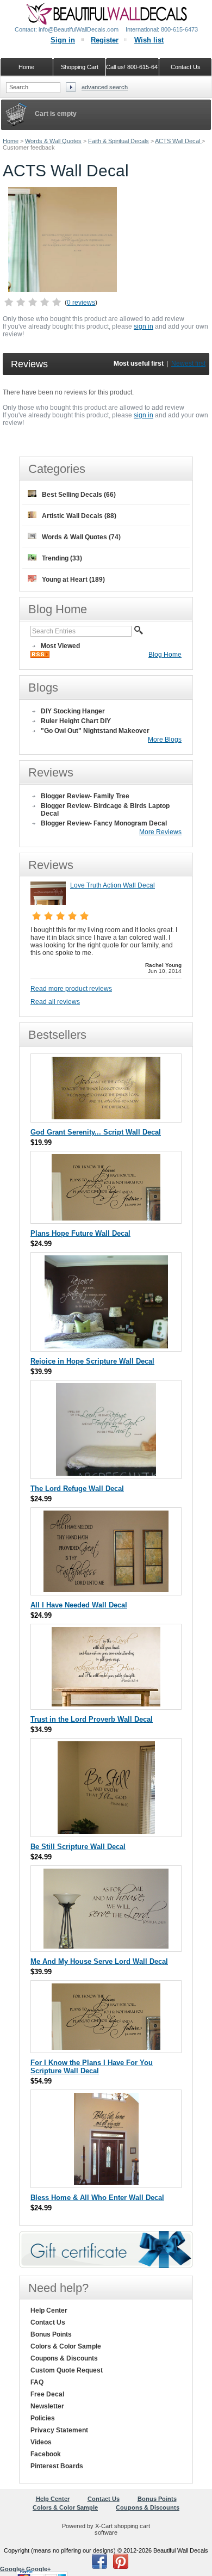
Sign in (63, 40)
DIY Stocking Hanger (73, 711)
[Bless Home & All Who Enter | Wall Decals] (106, 2182)
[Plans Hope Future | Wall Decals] (106, 1218)
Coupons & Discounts (64, 2358)
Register (105, 40)
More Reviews (160, 832)
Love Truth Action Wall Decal (113, 885)
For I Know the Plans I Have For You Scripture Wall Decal (92, 2067)
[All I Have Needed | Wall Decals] (106, 1590)
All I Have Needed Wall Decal (79, 1605)
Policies (43, 2418)
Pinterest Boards (57, 2466)
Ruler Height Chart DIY (76, 721)
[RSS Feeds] (40, 656)
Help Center (49, 2310)
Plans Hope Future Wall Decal (80, 1233)
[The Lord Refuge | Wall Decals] (106, 1473)
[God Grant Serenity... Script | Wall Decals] (106, 1117)
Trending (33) (62, 558)
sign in (144, 326)
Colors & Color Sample (66, 2346)
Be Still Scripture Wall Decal (78, 1847)
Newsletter (47, 2406)
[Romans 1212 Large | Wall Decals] (106, 1346)
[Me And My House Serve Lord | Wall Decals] (106, 1946)
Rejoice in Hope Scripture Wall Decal (92, 1361)
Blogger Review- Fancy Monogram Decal (104, 823)
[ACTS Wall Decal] (63, 290)
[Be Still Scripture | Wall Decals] (106, 1831)
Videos (41, 2442)
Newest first (188, 363)
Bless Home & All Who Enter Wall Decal (97, 2198)
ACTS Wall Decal (178, 141)
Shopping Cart (80, 67)
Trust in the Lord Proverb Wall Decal (92, 1719)
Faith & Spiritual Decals (119, 141)
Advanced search (105, 87)
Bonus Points (51, 2334)
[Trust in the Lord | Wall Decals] (106, 1704)
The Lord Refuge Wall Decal (77, 1489)
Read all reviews (55, 1002)
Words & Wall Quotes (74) (81, 537)
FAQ (37, 2382)
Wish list (149, 40)
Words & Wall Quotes (53, 141)
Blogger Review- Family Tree (85, 796)
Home (11, 141)
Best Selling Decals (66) (79, 495)
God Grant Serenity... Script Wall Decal (96, 1132)
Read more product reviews (71, 989)
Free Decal (47, 2394)
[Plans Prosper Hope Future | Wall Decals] (106, 2047)
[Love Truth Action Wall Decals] (48, 903)
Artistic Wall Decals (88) (79, 516)
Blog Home (165, 655)
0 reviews (81, 303)
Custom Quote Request (67, 2370)
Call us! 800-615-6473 (133, 67)
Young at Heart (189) (73, 580)
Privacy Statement (59, 2430)
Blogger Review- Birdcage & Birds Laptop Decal (105, 810)
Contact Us (48, 2322)
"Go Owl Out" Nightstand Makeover (95, 731)
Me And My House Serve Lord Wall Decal (99, 1961)
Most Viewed (60, 646)
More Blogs (165, 739)
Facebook (46, 2454)
